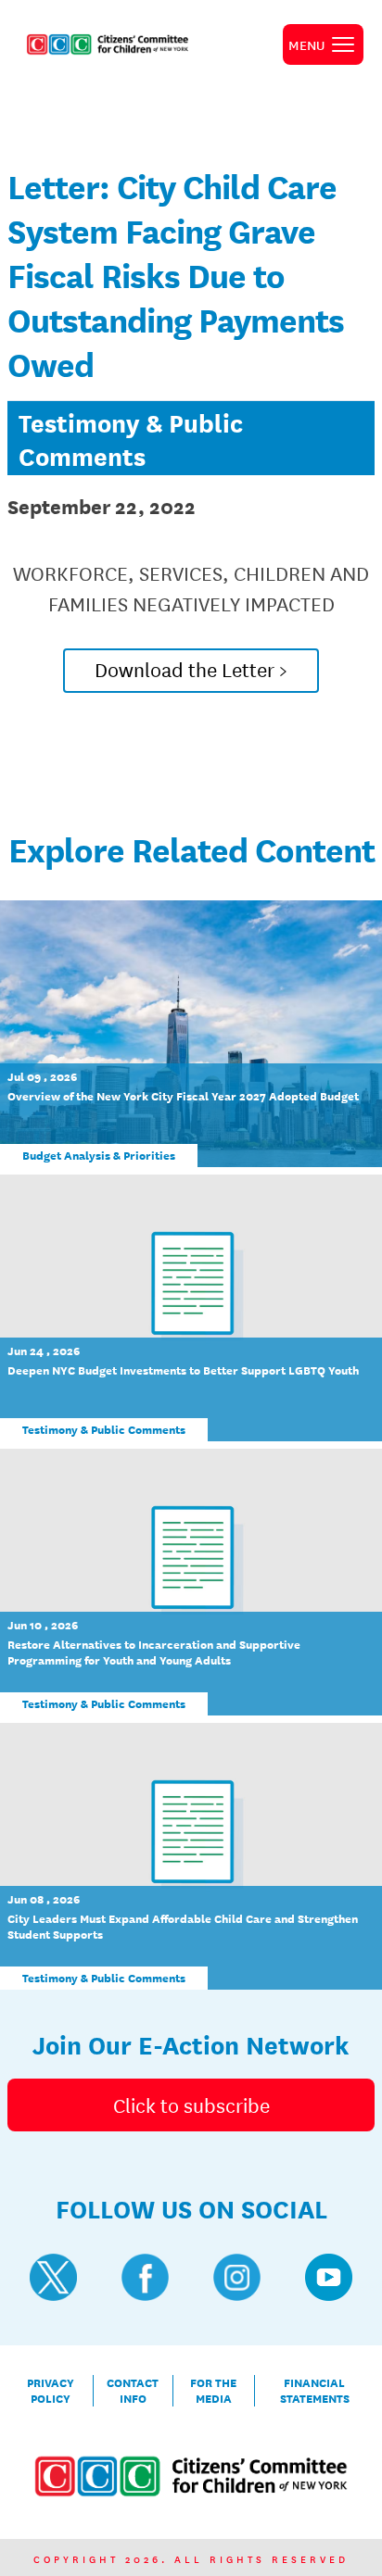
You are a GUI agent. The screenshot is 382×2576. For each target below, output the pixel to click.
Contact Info (133, 2391)
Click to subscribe (191, 2105)
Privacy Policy (51, 2391)
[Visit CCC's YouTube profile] (329, 2277)
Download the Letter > (191, 669)
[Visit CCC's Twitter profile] (53, 2277)
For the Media (213, 2391)
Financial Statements (315, 2391)
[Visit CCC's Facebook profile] (145, 2277)
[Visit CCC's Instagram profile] (237, 2277)
